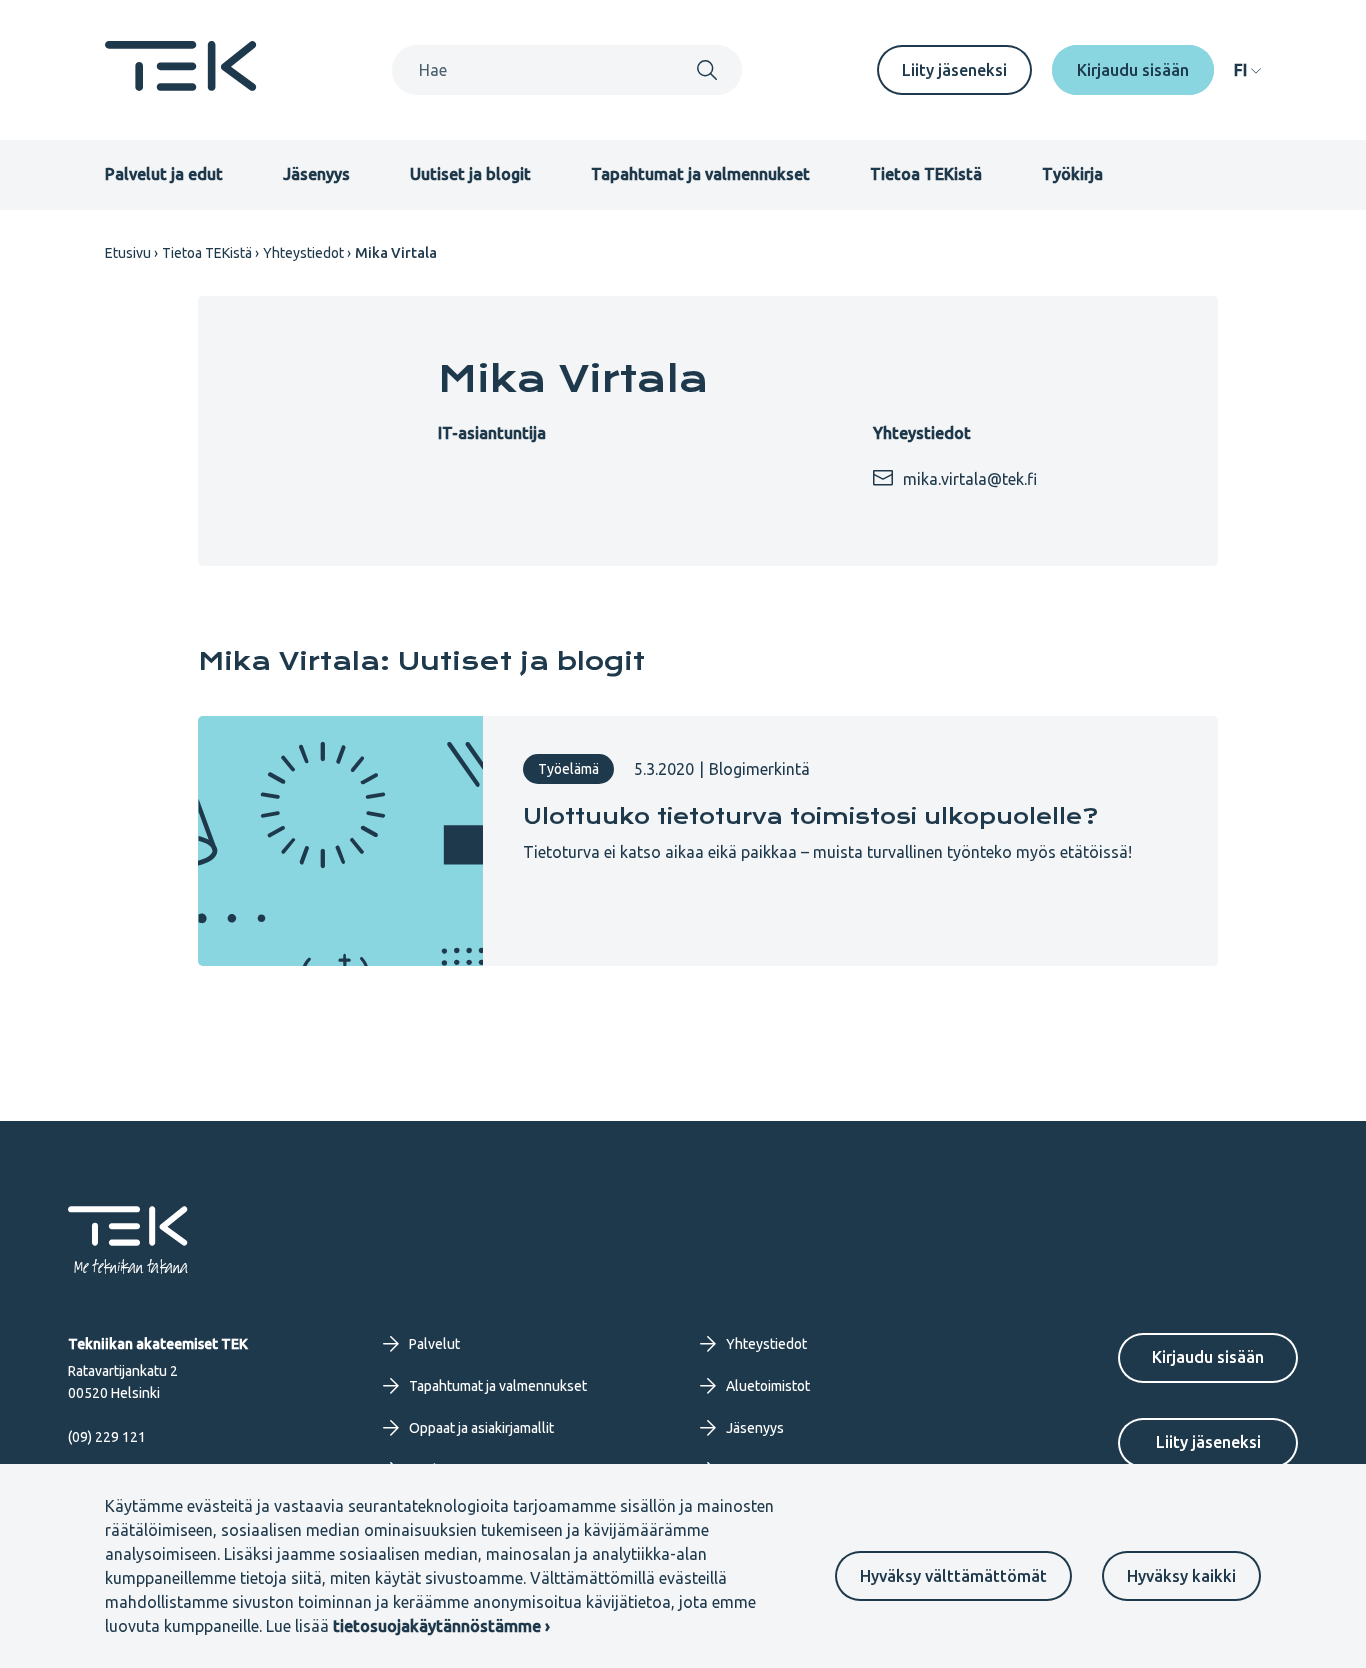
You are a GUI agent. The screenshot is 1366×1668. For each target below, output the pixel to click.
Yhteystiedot (303, 253)
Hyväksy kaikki (1181, 1576)
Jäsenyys (316, 174)
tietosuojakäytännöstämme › (441, 1626)
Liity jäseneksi (954, 70)
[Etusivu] (181, 85)
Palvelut (434, 1344)
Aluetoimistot (768, 1386)
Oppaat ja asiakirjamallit (481, 1428)
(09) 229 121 (107, 1437)
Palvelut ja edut (164, 174)
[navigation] (1247, 70)
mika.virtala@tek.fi (970, 479)
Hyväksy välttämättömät (953, 1576)
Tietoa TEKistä (926, 174)
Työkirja (1072, 174)
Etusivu (128, 253)
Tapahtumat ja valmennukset (700, 174)
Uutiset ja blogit (470, 174)
